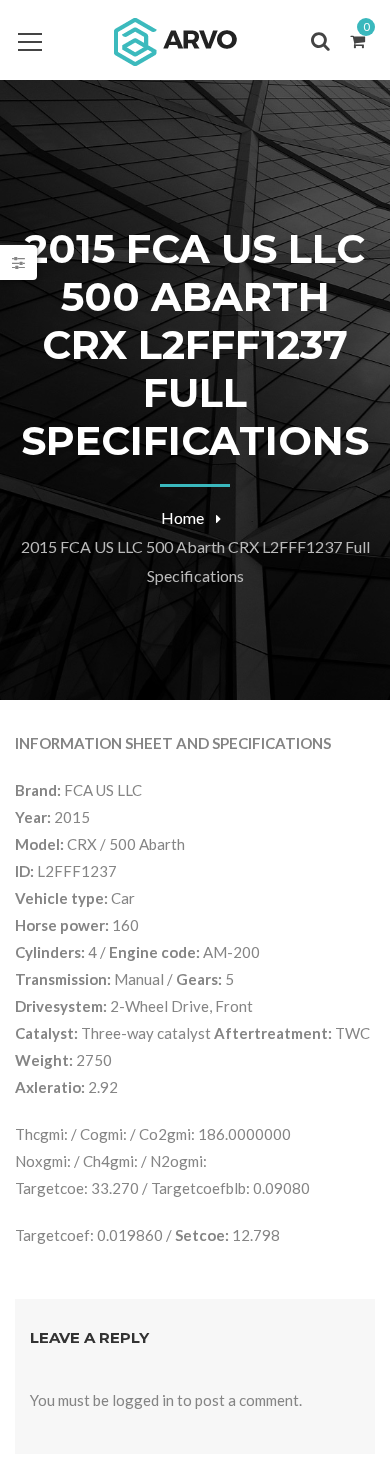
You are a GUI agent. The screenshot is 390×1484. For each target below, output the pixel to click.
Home (182, 517)
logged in (143, 1400)
